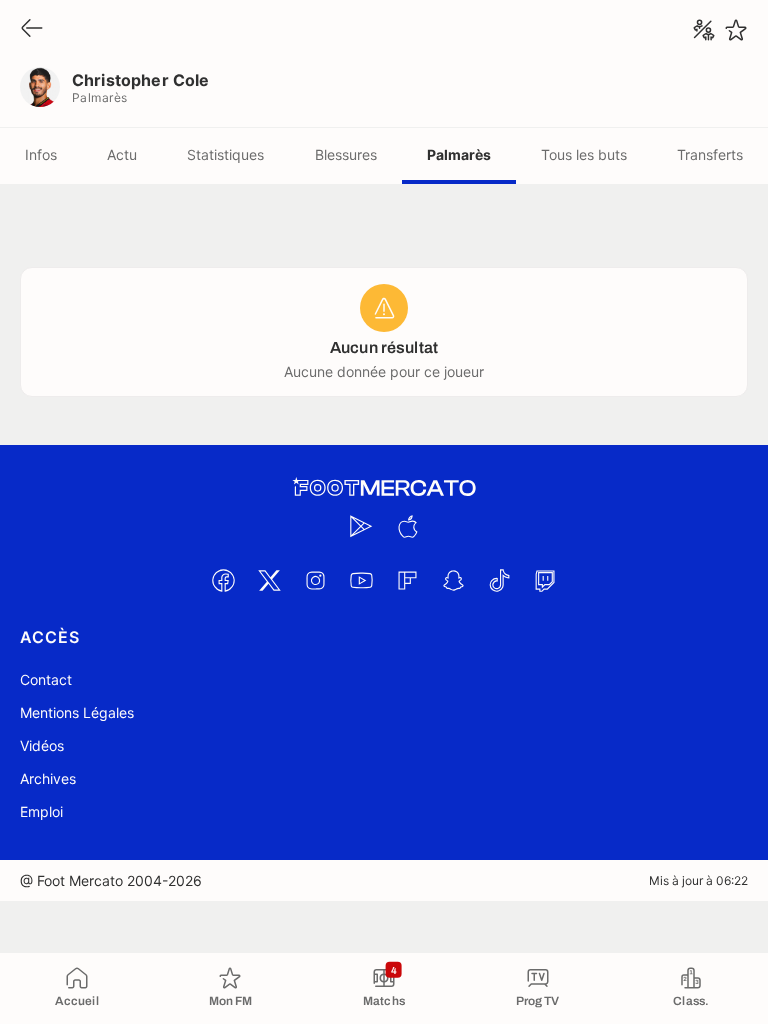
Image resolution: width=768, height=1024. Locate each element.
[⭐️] (736, 30)
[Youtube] (361, 580)
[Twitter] (269, 580)
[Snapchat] (453, 580)
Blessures (346, 154)
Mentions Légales (77, 712)
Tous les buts (584, 154)
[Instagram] (315, 580)
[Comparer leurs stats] (704, 30)
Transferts (710, 154)
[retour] (32, 29)
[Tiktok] (499, 580)
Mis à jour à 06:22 (698, 880)
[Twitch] (545, 580)
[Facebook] (223, 580)
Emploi (41, 811)
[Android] (361, 526)
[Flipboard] (407, 580)
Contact (46, 679)
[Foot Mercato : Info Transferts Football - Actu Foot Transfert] (384, 488)
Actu (122, 154)
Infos (41, 154)
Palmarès (459, 154)
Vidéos (42, 745)
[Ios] (407, 526)
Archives (48, 778)
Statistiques (225, 154)
